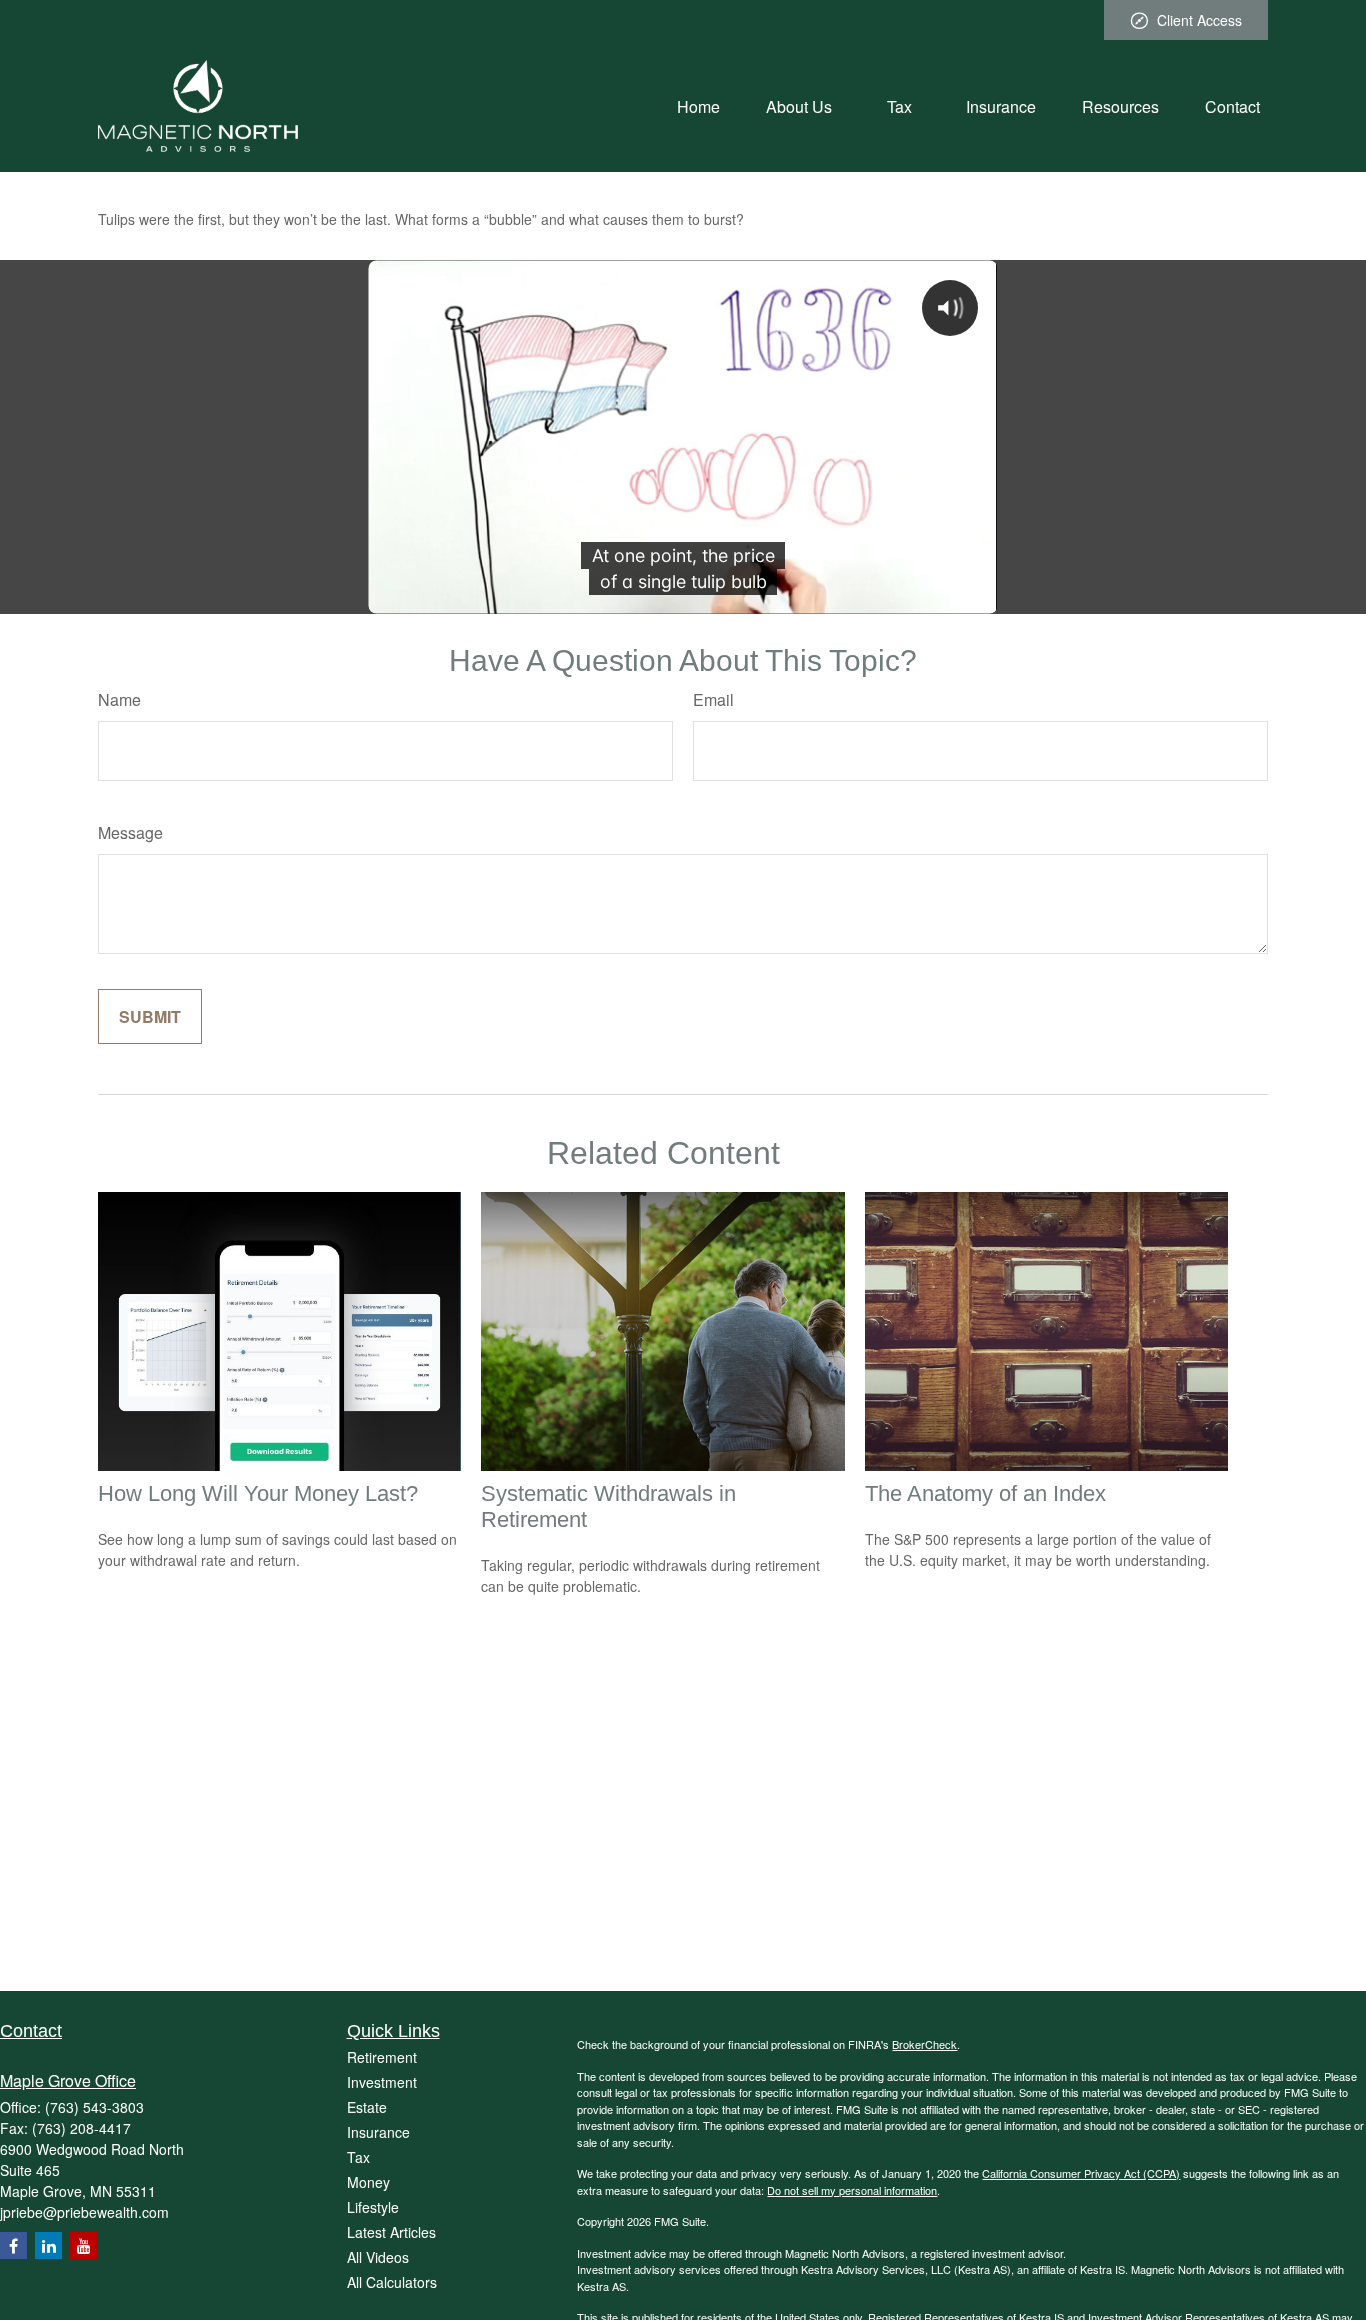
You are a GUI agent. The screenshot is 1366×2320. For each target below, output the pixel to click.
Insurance (378, 2132)
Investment (382, 2082)
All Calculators (392, 2282)
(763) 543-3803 (94, 2107)
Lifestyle (373, 2207)
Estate (367, 2107)
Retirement (382, 2057)
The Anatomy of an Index (985, 1493)
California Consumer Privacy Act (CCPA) (1081, 2173)
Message (130, 832)
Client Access (1199, 20)
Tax (358, 2157)
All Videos (378, 2257)
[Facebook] (13, 2245)
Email (713, 699)
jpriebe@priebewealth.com (84, 2212)
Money (368, 2182)
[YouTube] (83, 2245)
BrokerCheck (924, 2044)
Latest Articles (391, 2232)
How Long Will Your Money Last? (258, 1493)
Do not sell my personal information (852, 2190)
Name (119, 699)
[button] (698, 105)
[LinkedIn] (48, 2245)
